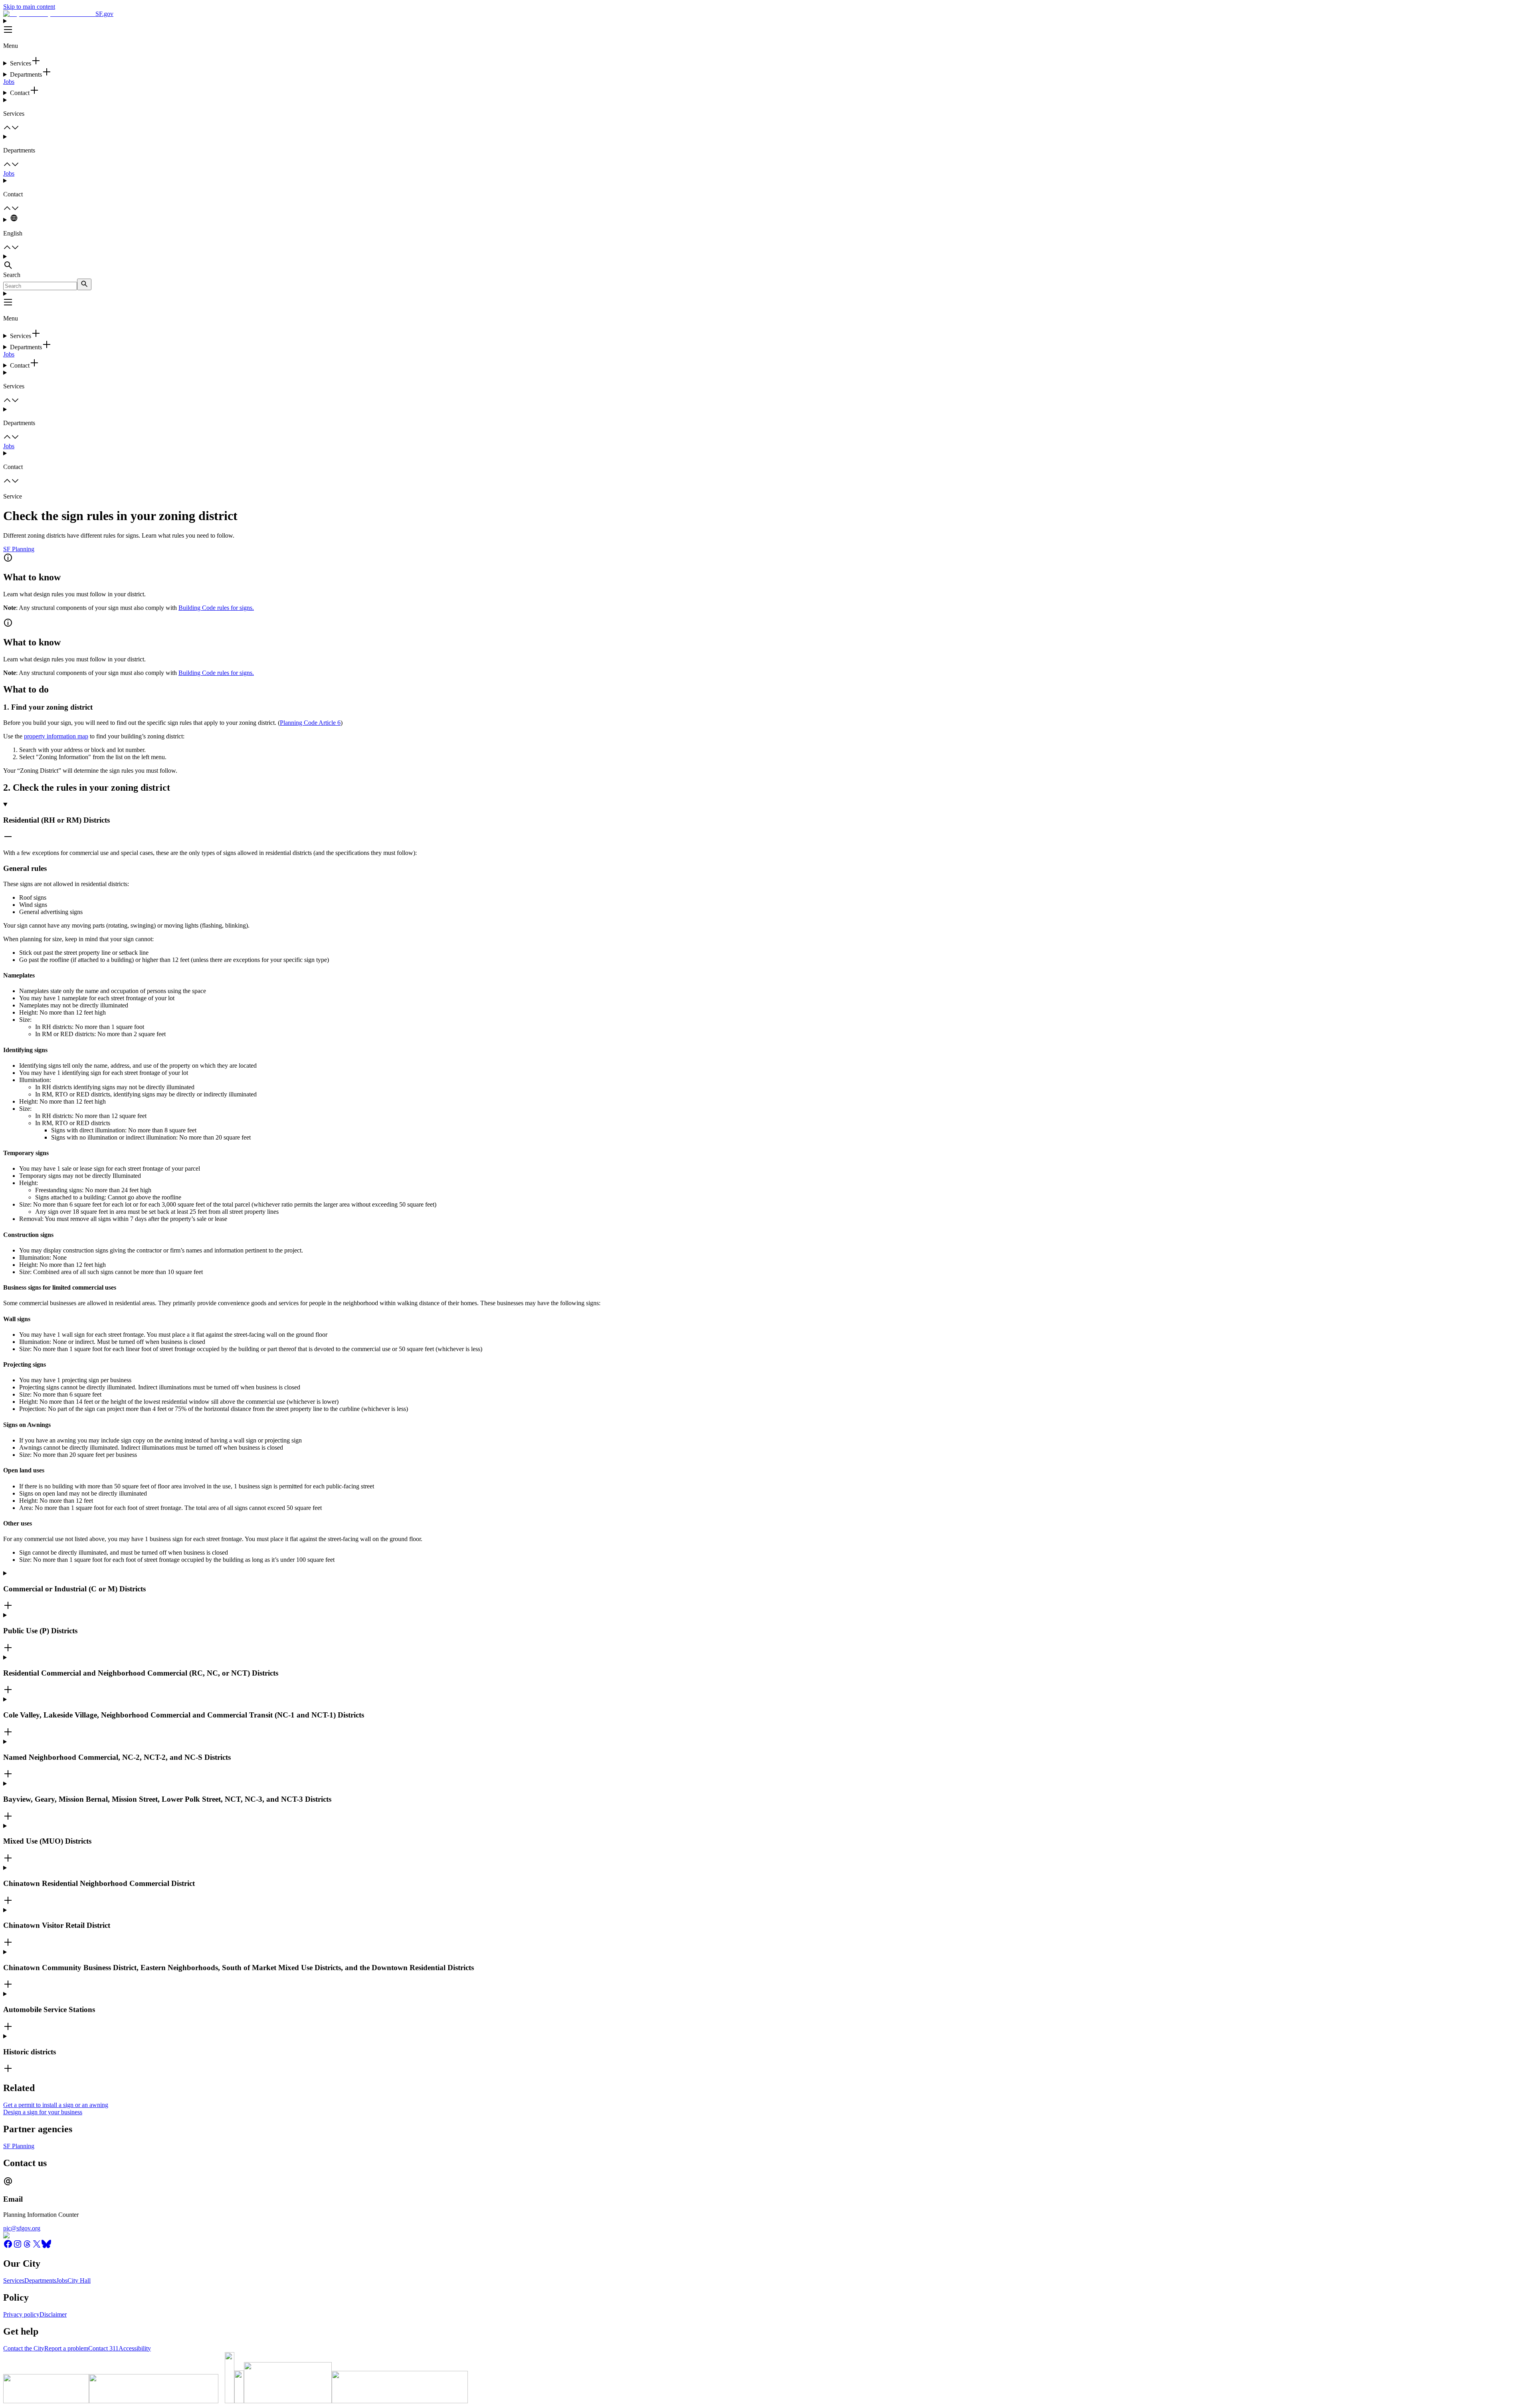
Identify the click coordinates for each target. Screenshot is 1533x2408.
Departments (40, 2280)
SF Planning (19, 549)
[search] (84, 284)
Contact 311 (103, 2348)
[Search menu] (766, 262)
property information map (56, 736)
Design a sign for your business (43, 2112)
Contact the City (24, 2348)
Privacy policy (21, 2314)
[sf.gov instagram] (18, 2247)
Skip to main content (29, 7)
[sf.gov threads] (27, 2247)
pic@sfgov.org (22, 2228)
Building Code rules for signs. (216, 608)
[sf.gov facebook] (8, 2247)
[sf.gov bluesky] (46, 2247)
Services (14, 2280)
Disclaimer (53, 2314)
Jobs (9, 82)
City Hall (79, 2280)
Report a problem (66, 2348)
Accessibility (135, 2348)
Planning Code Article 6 (310, 723)
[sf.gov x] (37, 2247)
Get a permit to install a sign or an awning (56, 2105)
